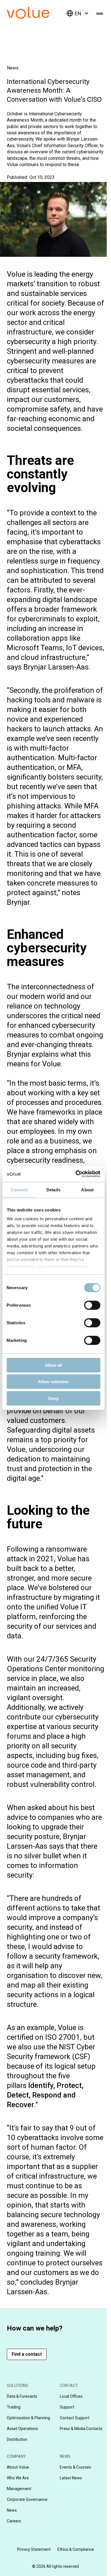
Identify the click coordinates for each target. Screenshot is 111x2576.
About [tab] (87, 1190)
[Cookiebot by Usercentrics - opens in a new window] (76, 1174)
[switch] (92, 1305)
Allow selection (53, 1382)
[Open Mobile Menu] (100, 13)
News (13, 68)
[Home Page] (37, 17)
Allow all (54, 1365)
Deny (54, 1398)
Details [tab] (53, 1190)
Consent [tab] (19, 1190)
